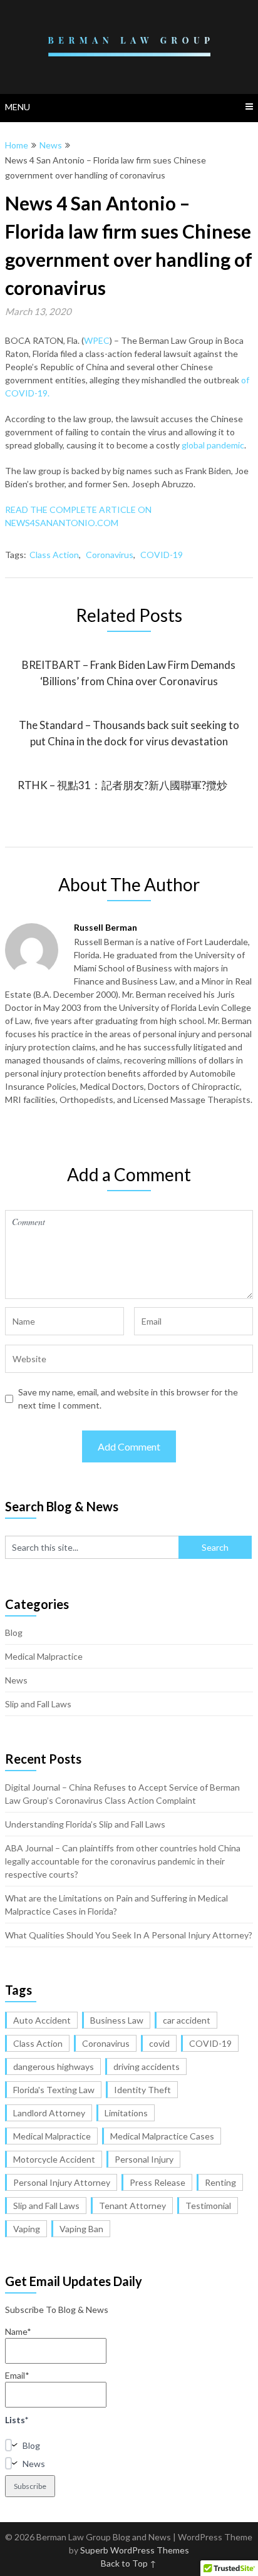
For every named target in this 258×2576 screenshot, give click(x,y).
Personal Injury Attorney (62, 2182)
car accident (187, 2020)
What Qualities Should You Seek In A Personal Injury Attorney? (129, 1935)
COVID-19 (162, 555)
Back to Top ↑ (129, 2563)
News (51, 145)
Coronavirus (110, 555)
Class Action (54, 555)
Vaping (27, 2229)
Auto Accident (42, 2020)
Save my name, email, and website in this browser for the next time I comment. (128, 1399)
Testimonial (208, 2206)
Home (17, 145)
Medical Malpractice (44, 1656)
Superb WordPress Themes (135, 2550)
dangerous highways (54, 2066)
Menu (18, 107)
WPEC (97, 340)
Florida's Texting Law (54, 2090)
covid (159, 2043)
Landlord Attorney (49, 2113)
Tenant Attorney (132, 2206)
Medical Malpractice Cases (162, 2136)
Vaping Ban (81, 2229)
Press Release (157, 2182)
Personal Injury (144, 2159)
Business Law (117, 2020)
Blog (14, 1632)
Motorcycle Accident (54, 2159)
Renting (220, 2182)
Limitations (126, 2113)
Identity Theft (142, 2090)
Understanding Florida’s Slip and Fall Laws (85, 1824)
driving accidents (147, 2066)
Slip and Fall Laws (38, 1704)
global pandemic (212, 445)
